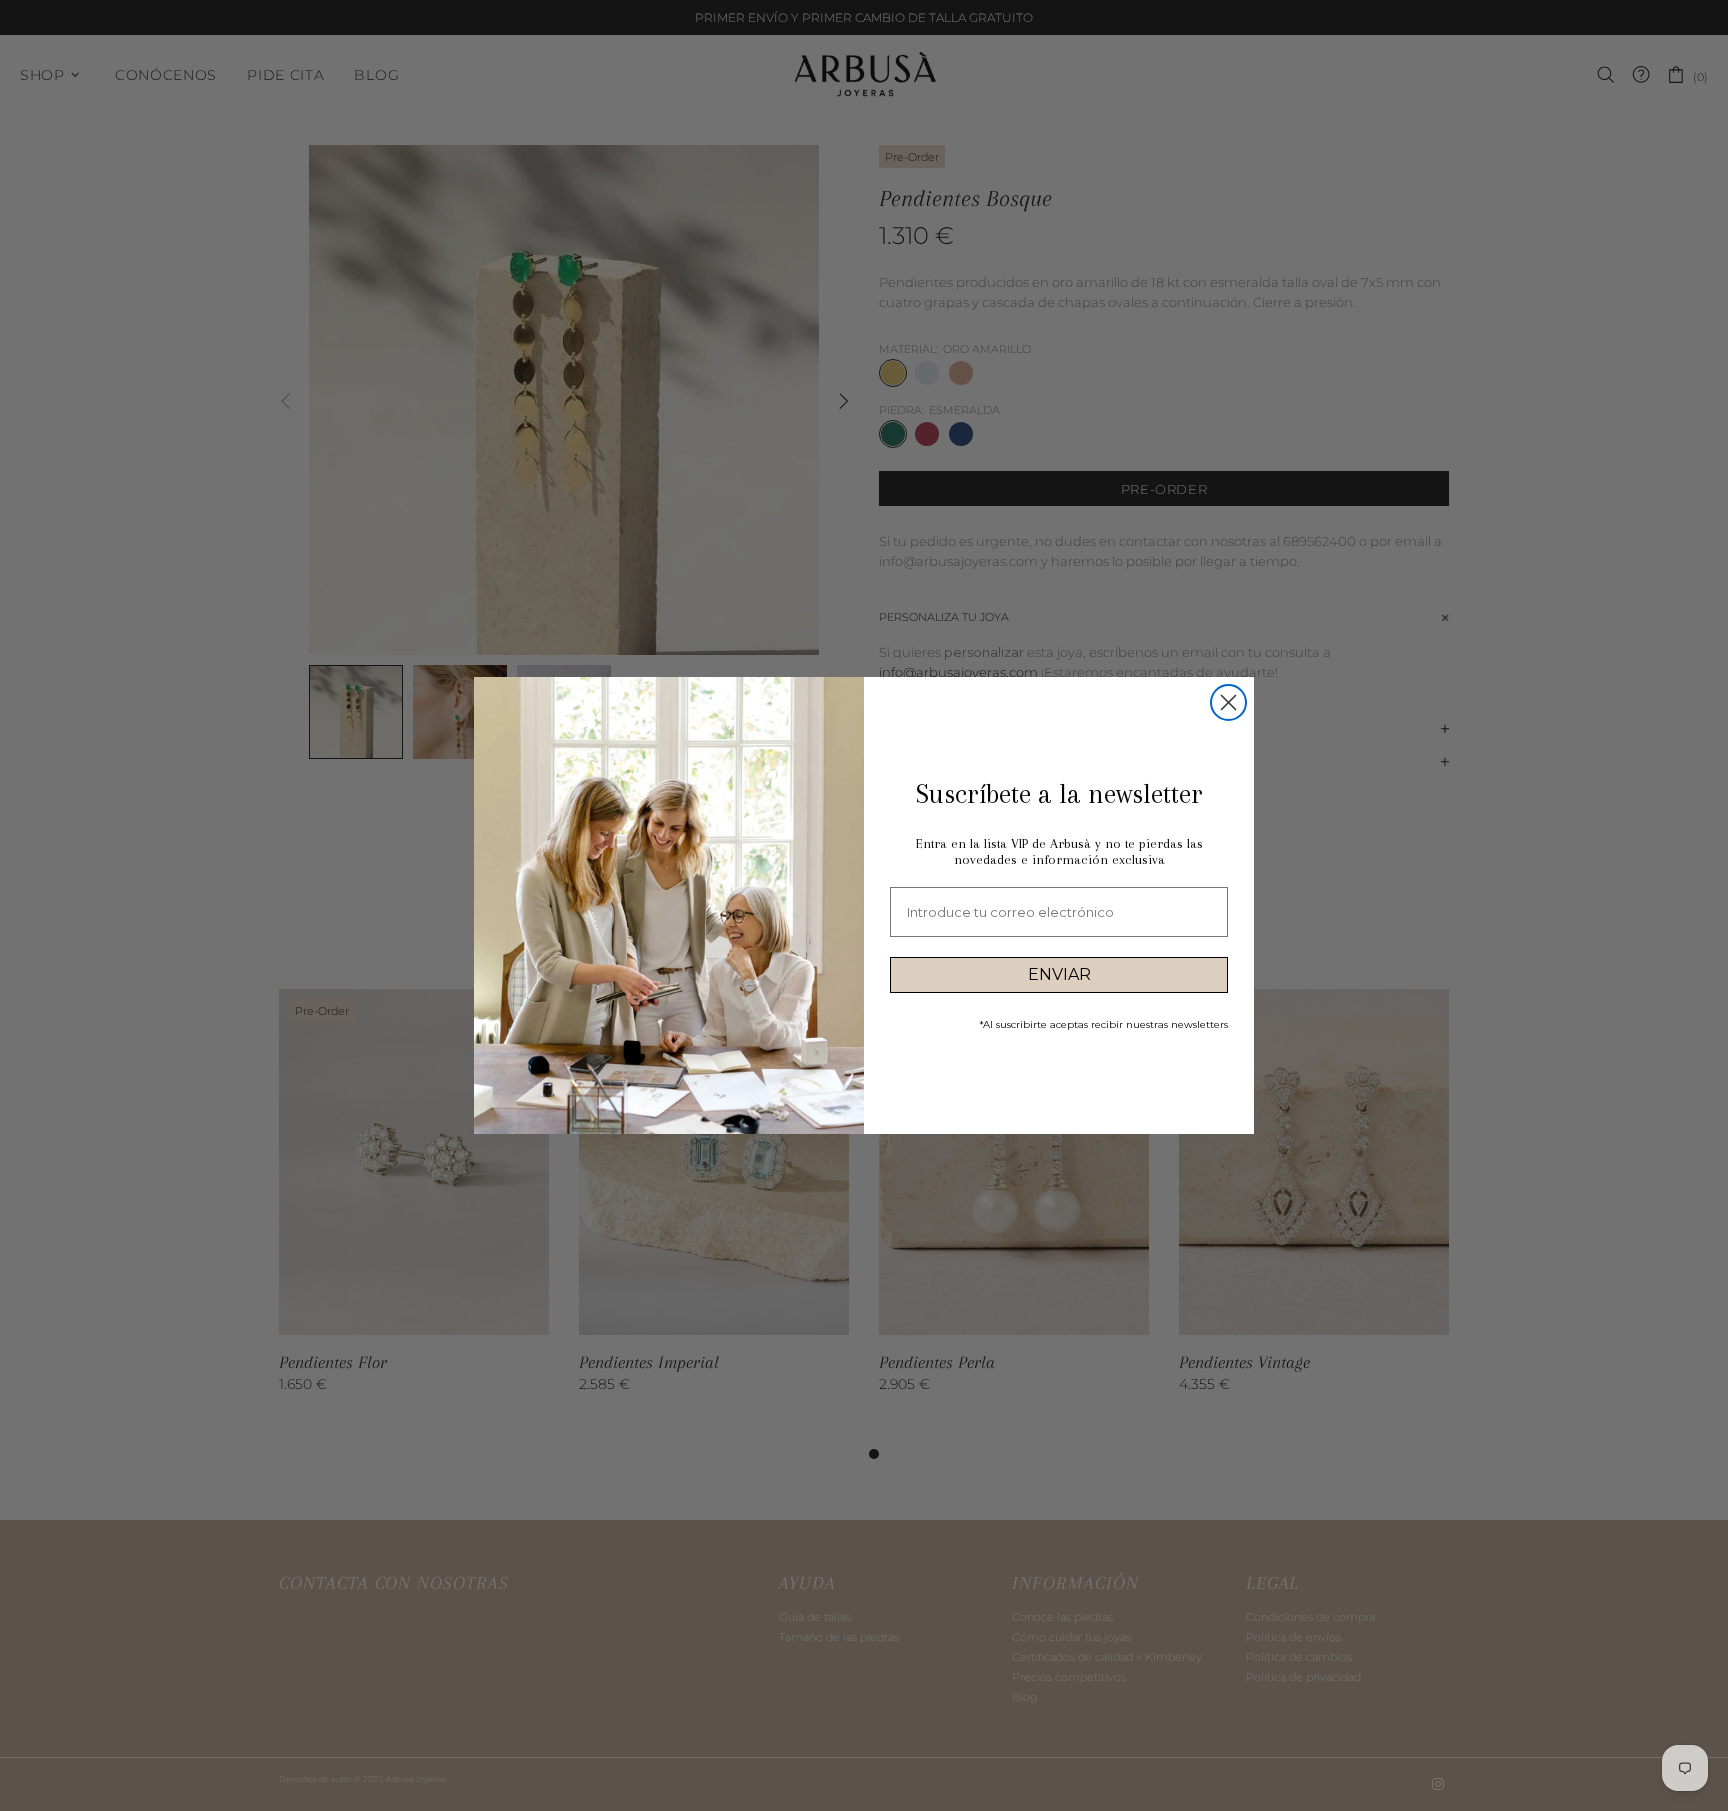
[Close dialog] (1228, 702)
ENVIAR (1059, 974)
